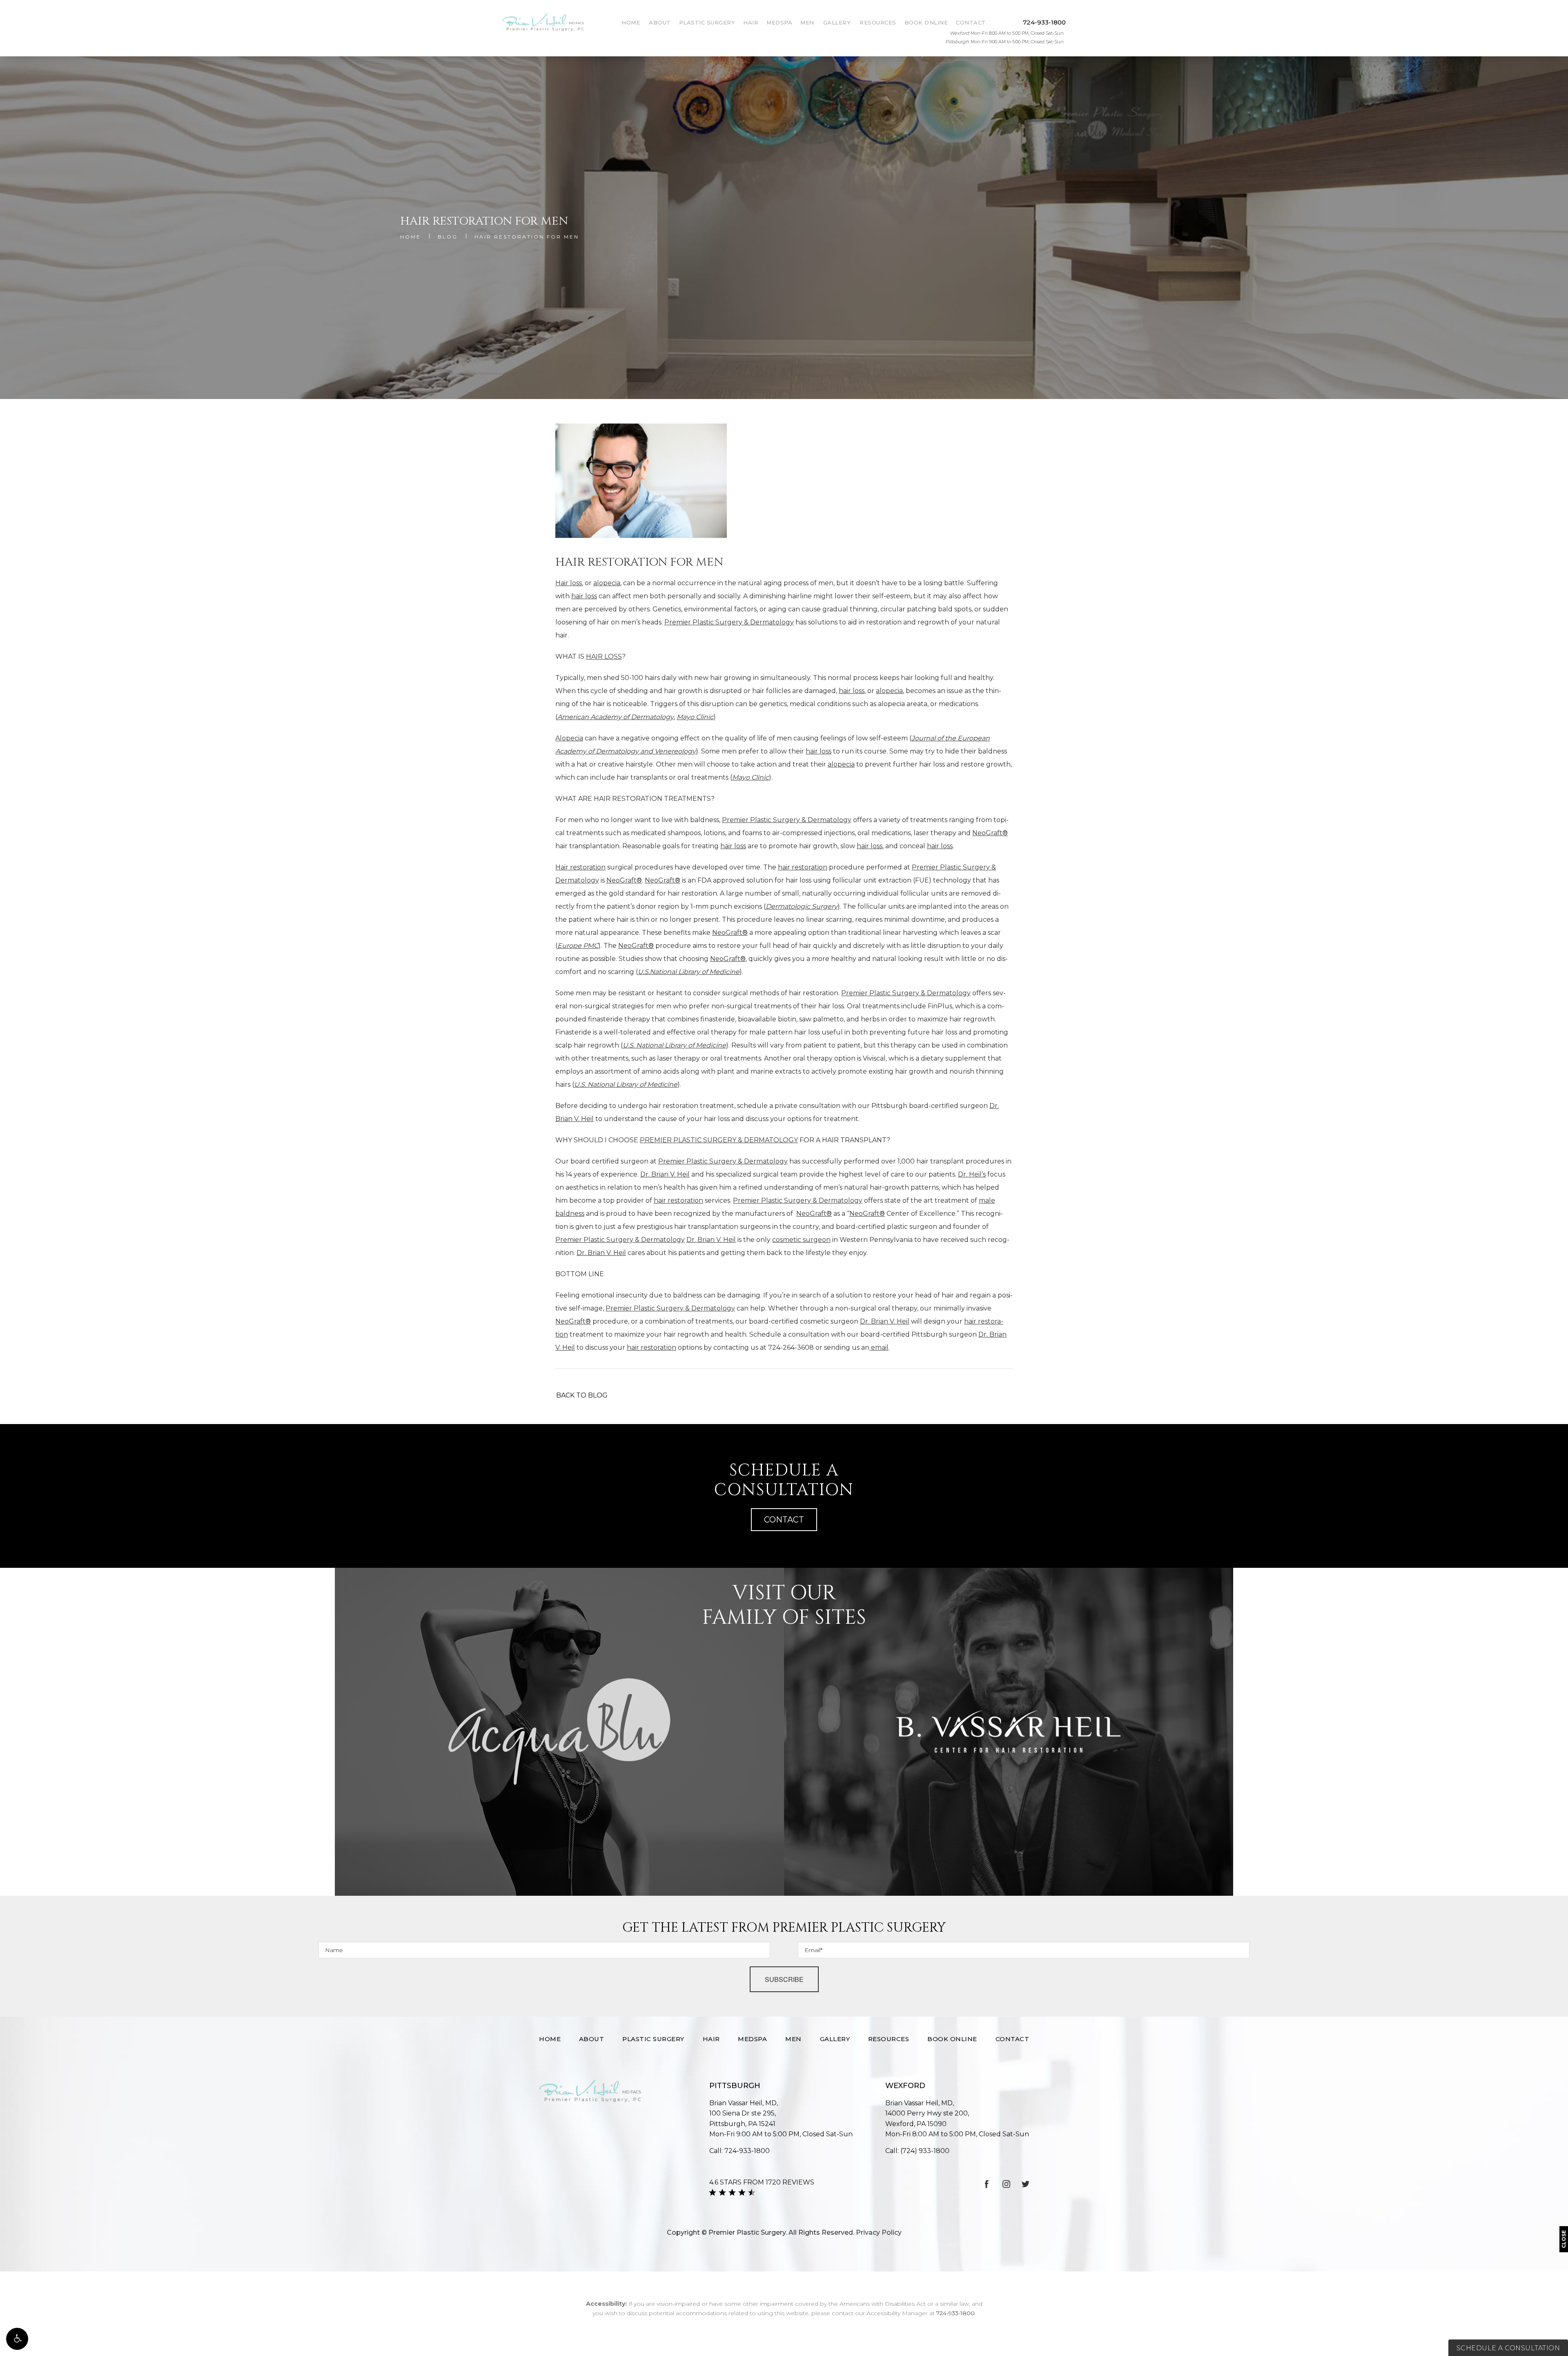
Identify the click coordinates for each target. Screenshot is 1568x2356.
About (660, 22)
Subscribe (784, 1979)
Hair (751, 22)
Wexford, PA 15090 (927, 2119)
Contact (971, 22)
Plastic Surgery (707, 22)
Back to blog (582, 1395)
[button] (17, 2339)
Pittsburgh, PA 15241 (743, 2119)
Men (807, 22)
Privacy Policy (879, 2232)
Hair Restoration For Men (527, 237)
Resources (878, 22)
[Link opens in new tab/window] (987, 2184)
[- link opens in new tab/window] (559, 1732)
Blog (448, 237)
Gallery (837, 22)
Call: (739, 2151)
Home (631, 22)
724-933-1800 (955, 2313)
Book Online (926, 22)
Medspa (779, 22)
